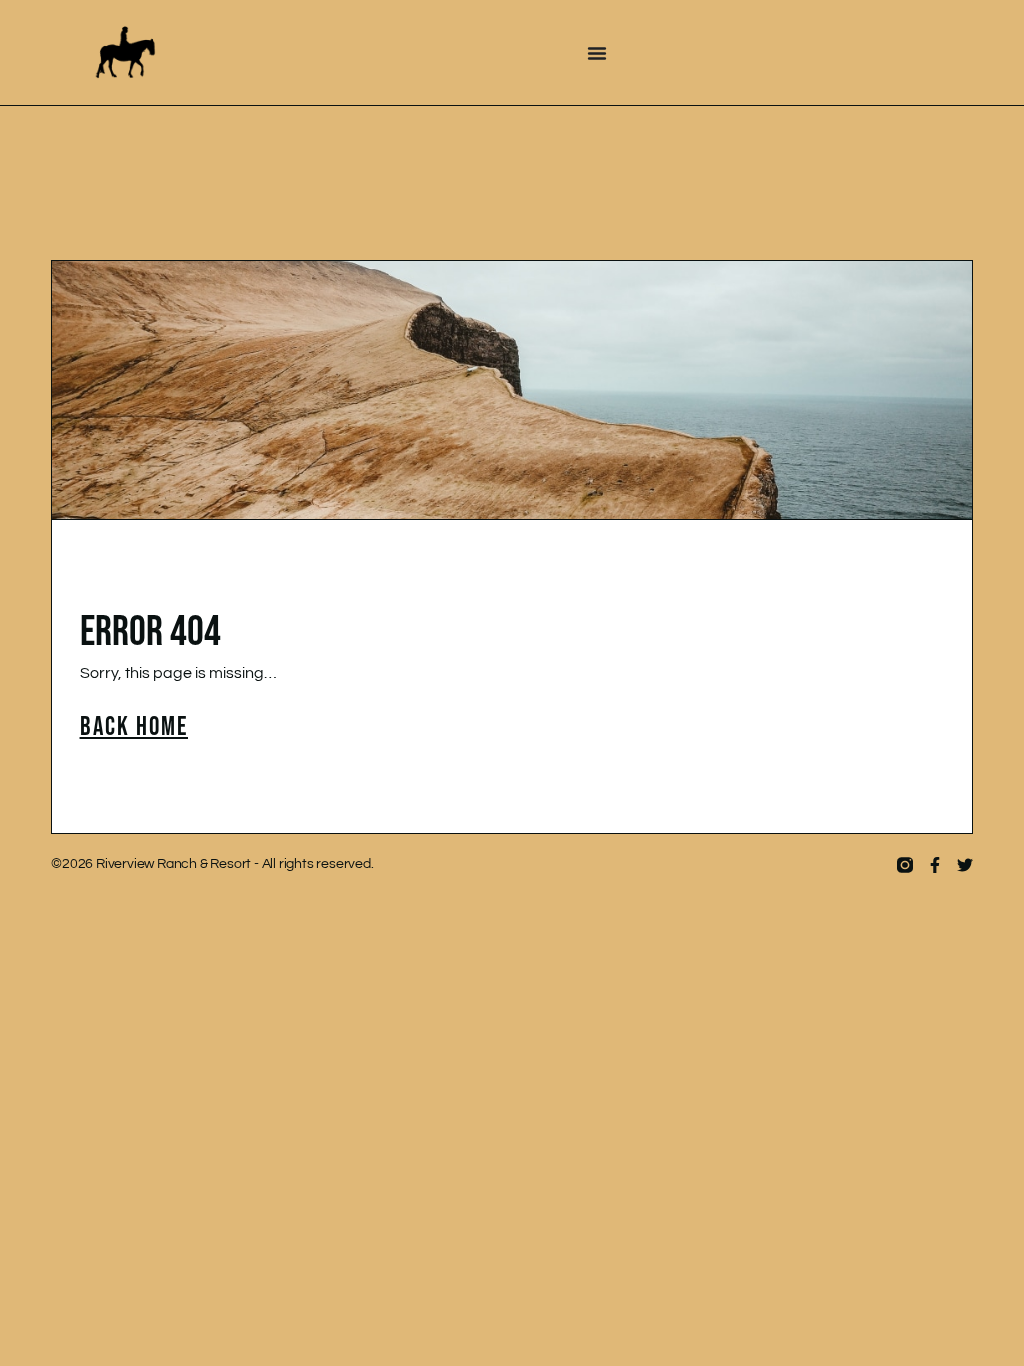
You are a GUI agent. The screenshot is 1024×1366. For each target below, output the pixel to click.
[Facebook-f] (935, 865)
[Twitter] (965, 865)
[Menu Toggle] (597, 53)
